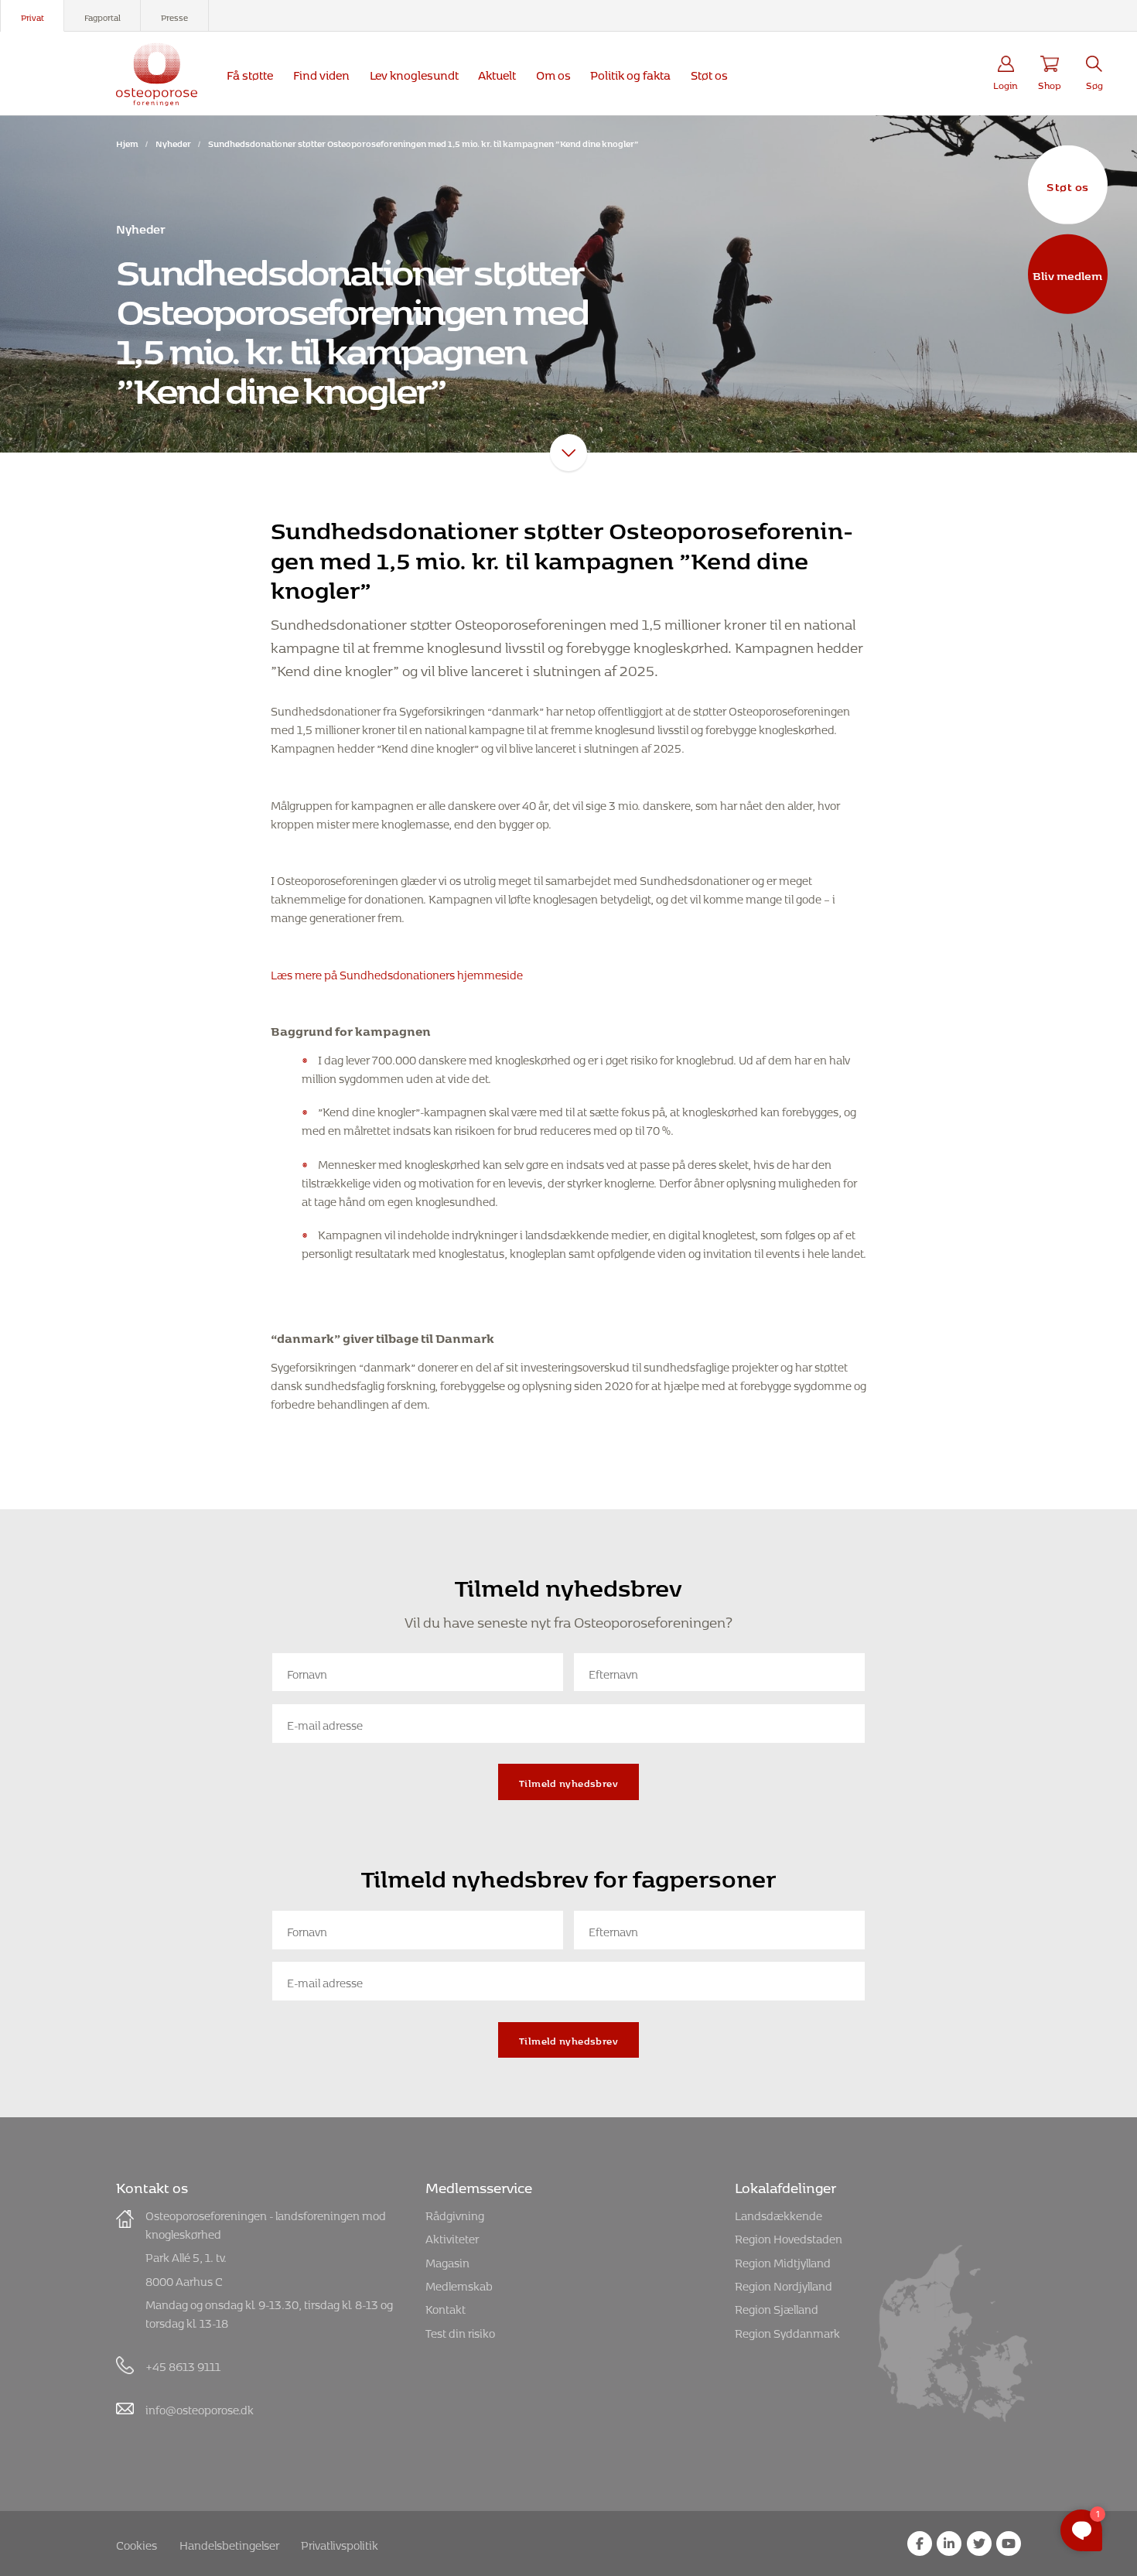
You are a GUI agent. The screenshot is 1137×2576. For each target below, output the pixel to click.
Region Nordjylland (784, 2284)
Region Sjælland (777, 2307)
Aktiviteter (452, 2237)
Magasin (447, 2261)
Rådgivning (455, 2214)
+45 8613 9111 (183, 2364)
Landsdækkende (778, 2214)
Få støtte (250, 73)
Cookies (137, 2543)
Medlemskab (459, 2284)
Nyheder (173, 142)
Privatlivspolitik (340, 2543)
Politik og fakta (630, 73)
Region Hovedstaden (789, 2237)
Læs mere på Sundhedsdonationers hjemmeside (397, 973)
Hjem (127, 142)
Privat (32, 16)
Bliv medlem (1067, 274)
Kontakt (446, 2307)
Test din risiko (460, 2331)
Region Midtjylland (783, 2261)
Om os (553, 73)
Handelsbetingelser (229, 2543)
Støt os (1067, 184)
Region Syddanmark (787, 2331)
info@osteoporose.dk (200, 2408)
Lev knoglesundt (414, 73)
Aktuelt (497, 73)
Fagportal (102, 16)
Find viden (321, 73)
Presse (174, 16)
